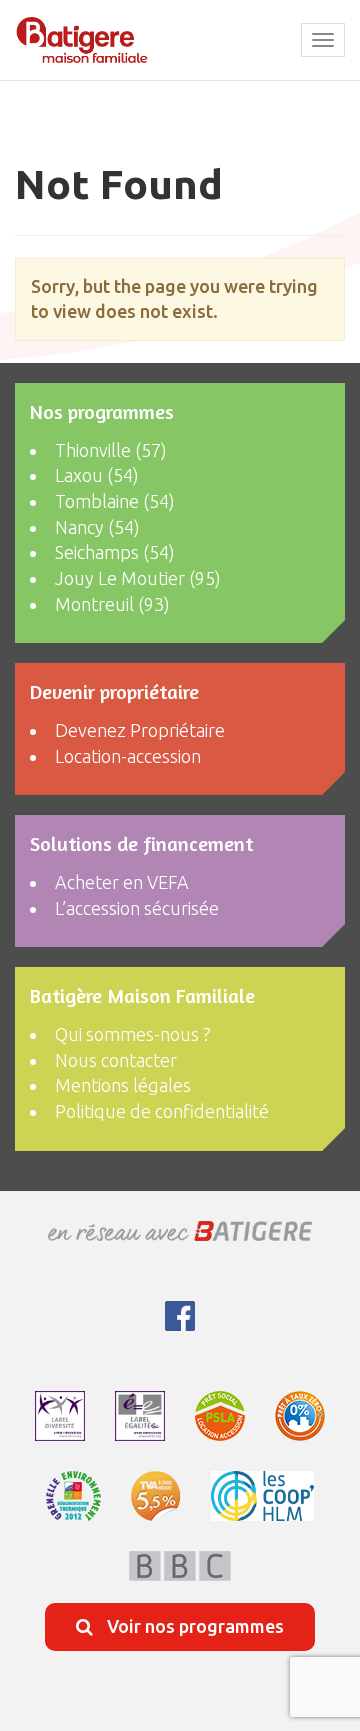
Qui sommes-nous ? (133, 1034)
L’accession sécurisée (137, 908)
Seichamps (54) (115, 552)
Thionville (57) (111, 450)
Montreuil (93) (112, 604)
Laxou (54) (97, 475)
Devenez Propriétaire (140, 730)
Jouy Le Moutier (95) (138, 578)
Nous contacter (116, 1060)
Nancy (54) (97, 527)
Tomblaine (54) (115, 501)
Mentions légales (123, 1085)
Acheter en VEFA (122, 882)
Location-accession (128, 756)
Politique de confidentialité (162, 1111)
